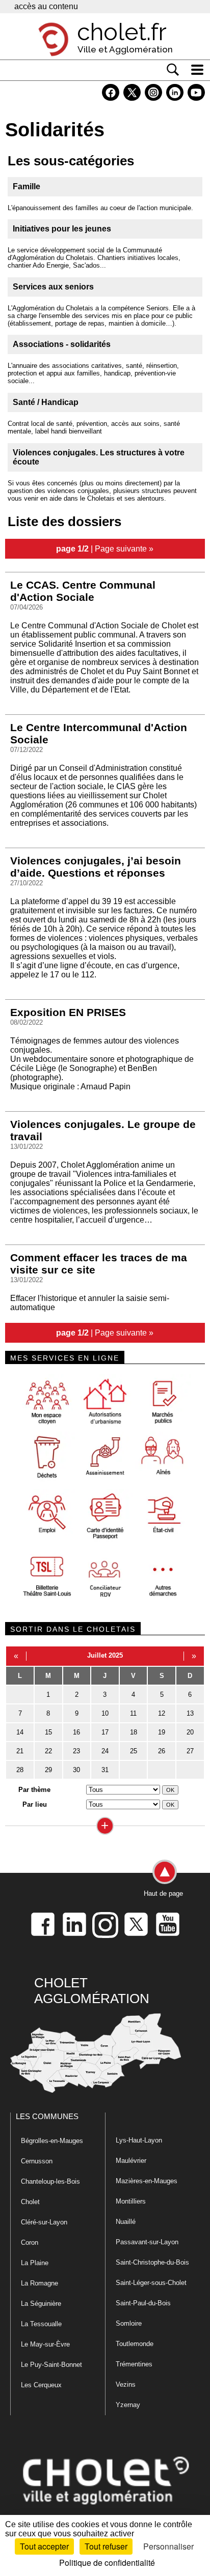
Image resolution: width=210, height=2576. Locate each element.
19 (162, 1732)
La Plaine (35, 2263)
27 (190, 1751)
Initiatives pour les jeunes (62, 229)
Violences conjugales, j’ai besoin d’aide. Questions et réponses (96, 867)
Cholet (30, 2202)
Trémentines (134, 2364)
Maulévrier (131, 2161)
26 (162, 1751)
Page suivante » (124, 548)
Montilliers (131, 2201)
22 (48, 1751)
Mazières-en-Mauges (147, 2181)
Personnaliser (168, 2546)
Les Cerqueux (41, 2385)
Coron (30, 2242)
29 (48, 1770)
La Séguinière (41, 2304)
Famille (27, 186)
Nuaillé (126, 2222)
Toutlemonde (135, 2344)
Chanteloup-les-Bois (50, 2181)
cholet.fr (122, 32)
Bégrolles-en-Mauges (52, 2141)
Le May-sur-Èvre (45, 2344)
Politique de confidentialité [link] (107, 2563)
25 (134, 1751)
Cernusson (37, 2161)
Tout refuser (106, 2546)
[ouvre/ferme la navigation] (197, 70)
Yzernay (128, 2405)
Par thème (34, 1790)
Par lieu (35, 1804)
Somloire (129, 2323)
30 (76, 1770)
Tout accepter (44, 2546)
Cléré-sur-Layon (44, 2222)
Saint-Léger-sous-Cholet (151, 2283)
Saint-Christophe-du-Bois (152, 2262)
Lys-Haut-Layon (139, 2140)
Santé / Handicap (46, 402)
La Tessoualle (41, 2324)
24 (105, 1751)
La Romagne (40, 2283)
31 (105, 1770)
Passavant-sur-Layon (147, 2242)
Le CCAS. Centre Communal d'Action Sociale (83, 591)
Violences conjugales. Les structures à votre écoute (99, 457)
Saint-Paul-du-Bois (143, 2303)
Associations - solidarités (62, 344)
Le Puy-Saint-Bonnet (51, 2365)
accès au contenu (46, 6)
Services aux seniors (53, 287)
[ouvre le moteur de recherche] (173, 70)
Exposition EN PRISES (68, 1012)
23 (76, 1751)
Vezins (126, 2384)
